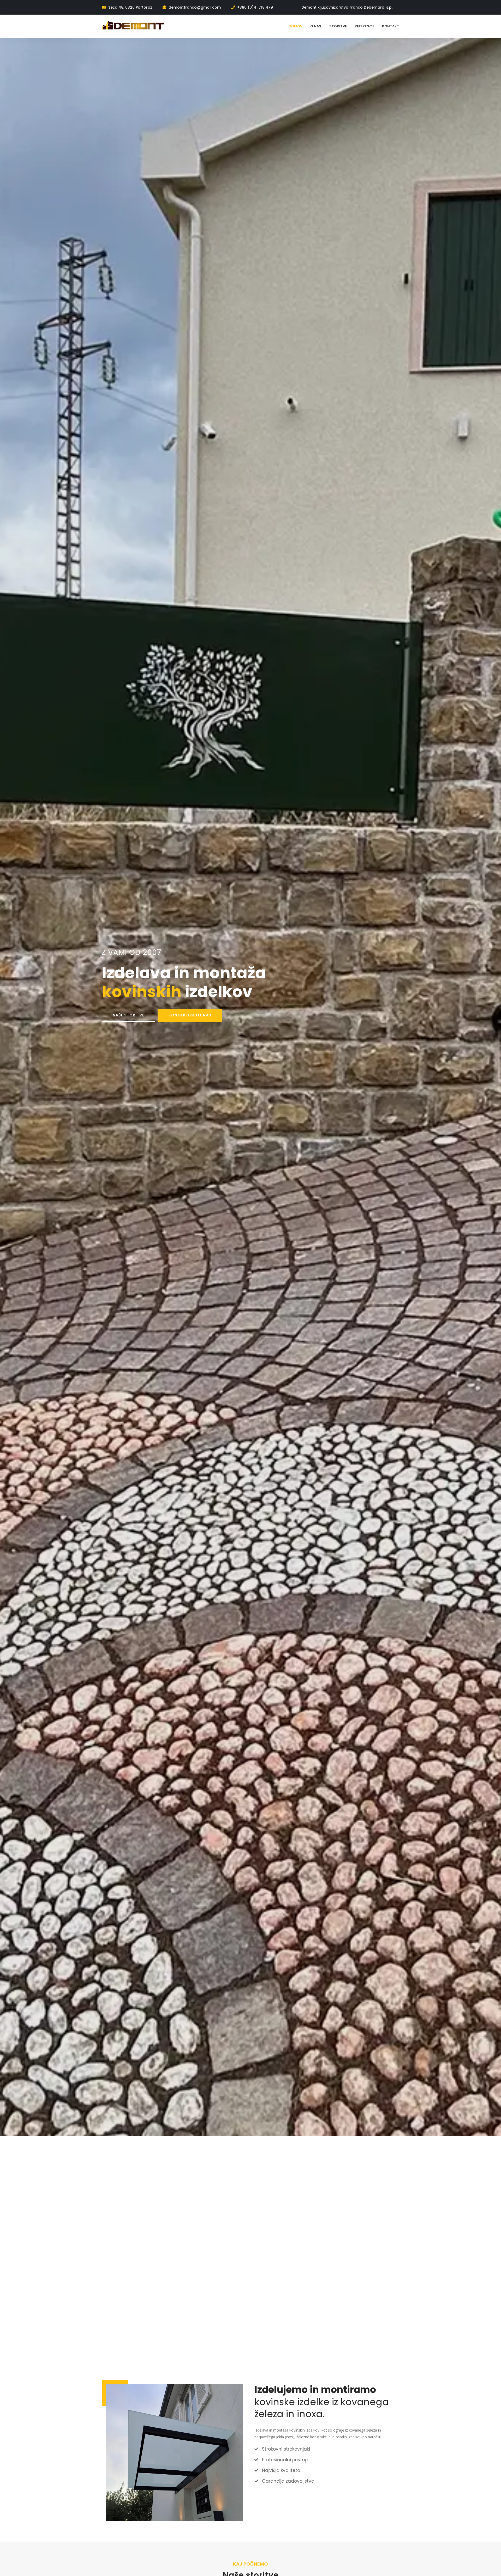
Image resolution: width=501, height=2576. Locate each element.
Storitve (338, 26)
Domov (296, 26)
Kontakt (391, 26)
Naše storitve (129, 1015)
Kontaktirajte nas (190, 1015)
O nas (316, 26)
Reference (364, 26)
